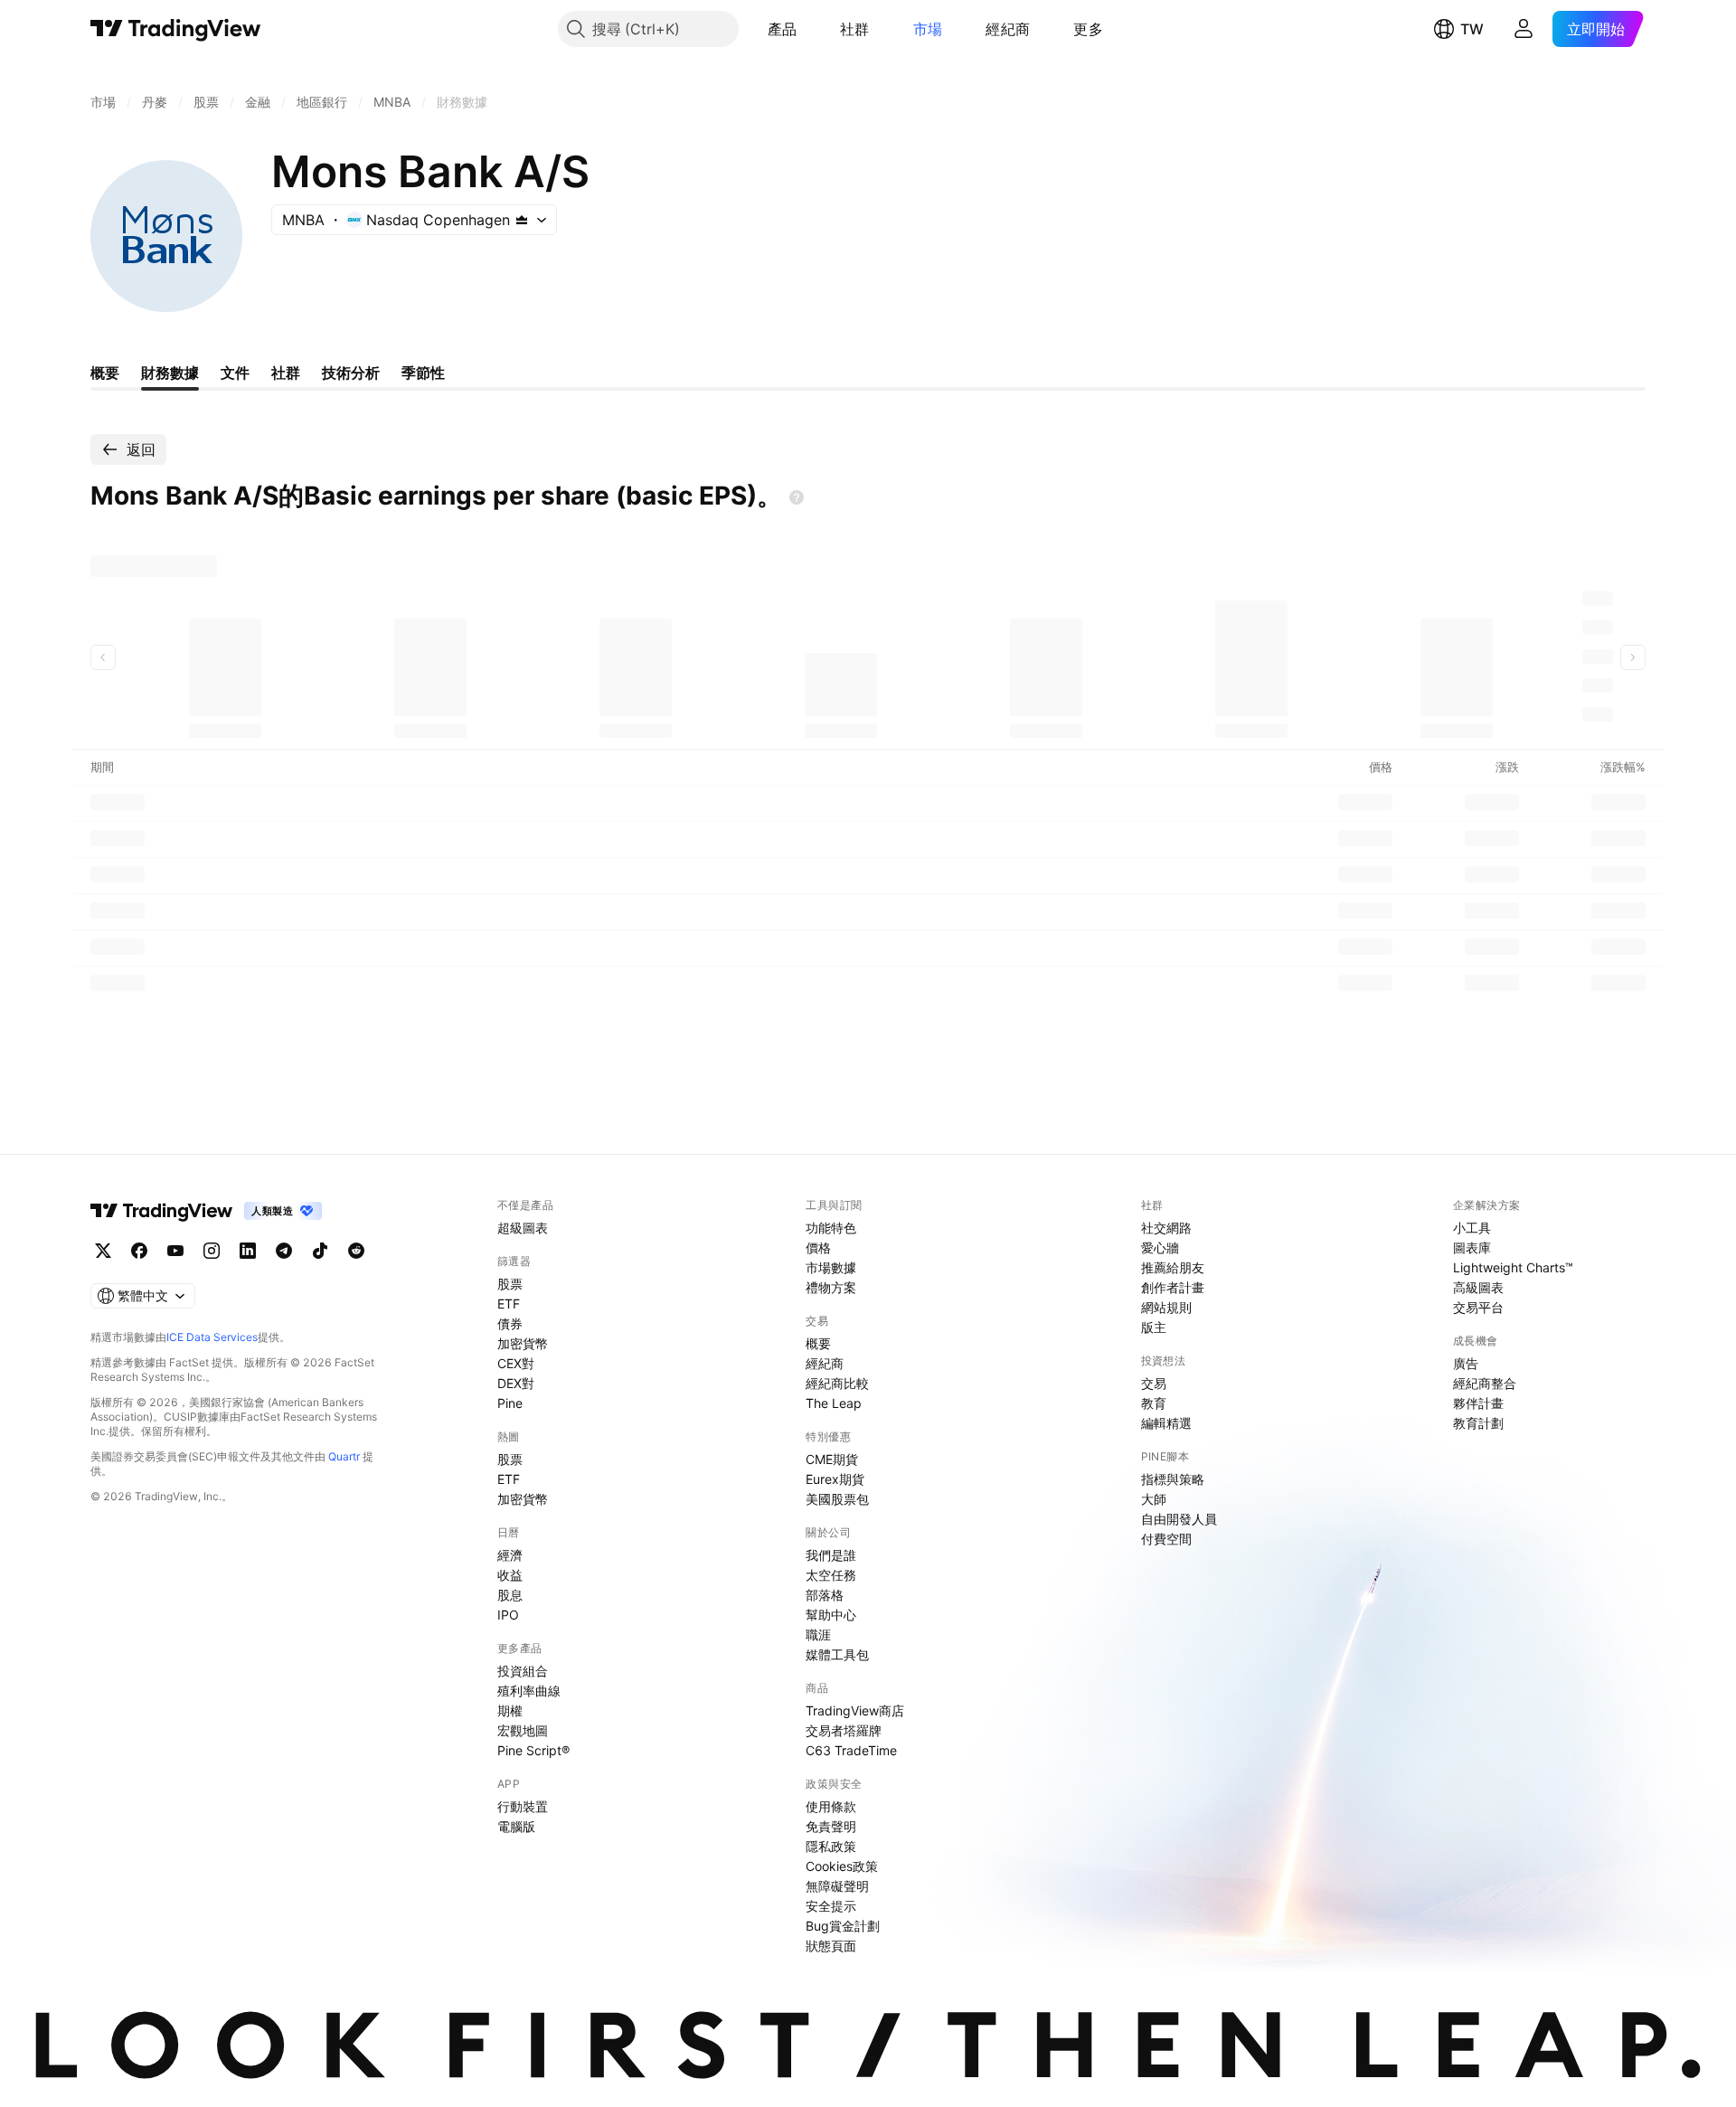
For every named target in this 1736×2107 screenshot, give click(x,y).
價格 (818, 1247)
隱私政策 (831, 1846)
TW (1472, 29)
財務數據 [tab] (170, 373)
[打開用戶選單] (1524, 29)
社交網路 (1166, 1228)
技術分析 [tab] (351, 373)
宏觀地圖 (523, 1730)
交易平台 (1478, 1307)
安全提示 (831, 1906)
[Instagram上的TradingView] (212, 1251)
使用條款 (831, 1806)
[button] (810, 29)
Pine (510, 1403)
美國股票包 (837, 1499)
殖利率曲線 (529, 1691)
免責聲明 (831, 1826)
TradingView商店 (855, 1710)
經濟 (510, 1555)
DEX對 (516, 1383)
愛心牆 (1160, 1247)
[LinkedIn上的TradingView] (248, 1251)
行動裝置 (523, 1806)
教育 (1154, 1403)
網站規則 (1166, 1307)
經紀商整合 (1485, 1383)
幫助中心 (831, 1615)
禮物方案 (831, 1287)
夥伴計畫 (1478, 1403)
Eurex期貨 (835, 1479)
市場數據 (831, 1267)
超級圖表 (523, 1228)
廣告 (1466, 1363)
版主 (1154, 1327)
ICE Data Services (212, 1337)
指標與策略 (1173, 1479)
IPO (508, 1615)
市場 (928, 29)
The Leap (834, 1403)
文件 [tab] (235, 373)
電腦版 (516, 1826)
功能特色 (831, 1228)
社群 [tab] (286, 373)
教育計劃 (1478, 1423)
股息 (510, 1595)
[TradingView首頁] (176, 29)
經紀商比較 (837, 1383)
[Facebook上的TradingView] (139, 1251)
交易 (1154, 1383)
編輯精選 (1166, 1423)
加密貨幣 (523, 1343)
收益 (510, 1575)
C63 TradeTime (851, 1750)
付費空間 (1166, 1539)
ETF (509, 1304)
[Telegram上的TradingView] (284, 1251)
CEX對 (516, 1363)
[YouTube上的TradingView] (175, 1251)
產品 (783, 29)
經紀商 (1008, 29)
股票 (510, 1284)
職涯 (818, 1635)
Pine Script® (533, 1750)
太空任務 (831, 1575)
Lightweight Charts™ (1513, 1267)
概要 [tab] (105, 373)
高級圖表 (1478, 1287)
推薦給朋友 (1173, 1267)
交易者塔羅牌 (844, 1730)
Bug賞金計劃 (843, 1926)
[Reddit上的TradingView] (356, 1251)
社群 (855, 29)
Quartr (344, 1456)
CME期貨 (832, 1459)
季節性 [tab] (423, 373)
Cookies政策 (842, 1866)
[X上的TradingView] (103, 1251)
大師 (1154, 1499)
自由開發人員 (1179, 1519)
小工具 (1472, 1228)
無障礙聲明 (837, 1886)
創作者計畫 (1173, 1287)
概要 (818, 1343)
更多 (1088, 29)
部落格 (825, 1595)
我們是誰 (831, 1555)
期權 (510, 1710)
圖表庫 (1472, 1247)
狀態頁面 (831, 1946)
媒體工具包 (837, 1654)
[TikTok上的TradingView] (320, 1251)
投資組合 (523, 1671)
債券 (510, 1323)
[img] (522, 220)
